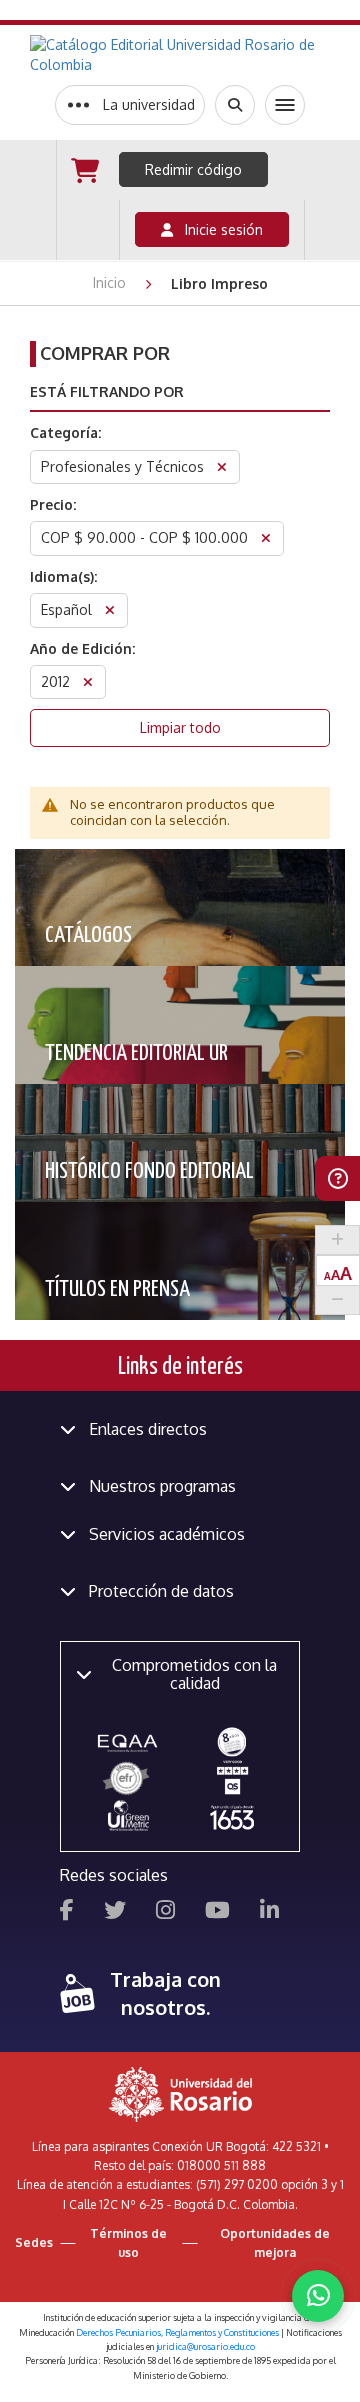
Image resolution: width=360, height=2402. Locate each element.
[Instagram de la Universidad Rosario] (165, 1912)
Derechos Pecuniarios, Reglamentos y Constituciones (177, 2332)
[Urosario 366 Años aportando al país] (232, 1816)
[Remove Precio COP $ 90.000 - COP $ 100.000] (266, 540)
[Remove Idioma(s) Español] (110, 612)
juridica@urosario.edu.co (205, 2346)
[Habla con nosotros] (318, 2296)
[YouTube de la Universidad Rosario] (217, 1912)
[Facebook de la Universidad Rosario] (67, 1912)
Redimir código (193, 169)
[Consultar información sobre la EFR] (128, 1779)
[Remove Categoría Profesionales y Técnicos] (222, 469)
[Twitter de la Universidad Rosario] (115, 1912)
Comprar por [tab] (105, 353)
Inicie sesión (218, 229)
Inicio (111, 282)
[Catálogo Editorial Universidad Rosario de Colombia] (180, 55)
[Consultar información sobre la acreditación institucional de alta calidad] (232, 1740)
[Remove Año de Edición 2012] (88, 684)
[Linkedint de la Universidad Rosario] (269, 1912)
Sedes (34, 2242)
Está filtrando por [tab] (107, 391)
